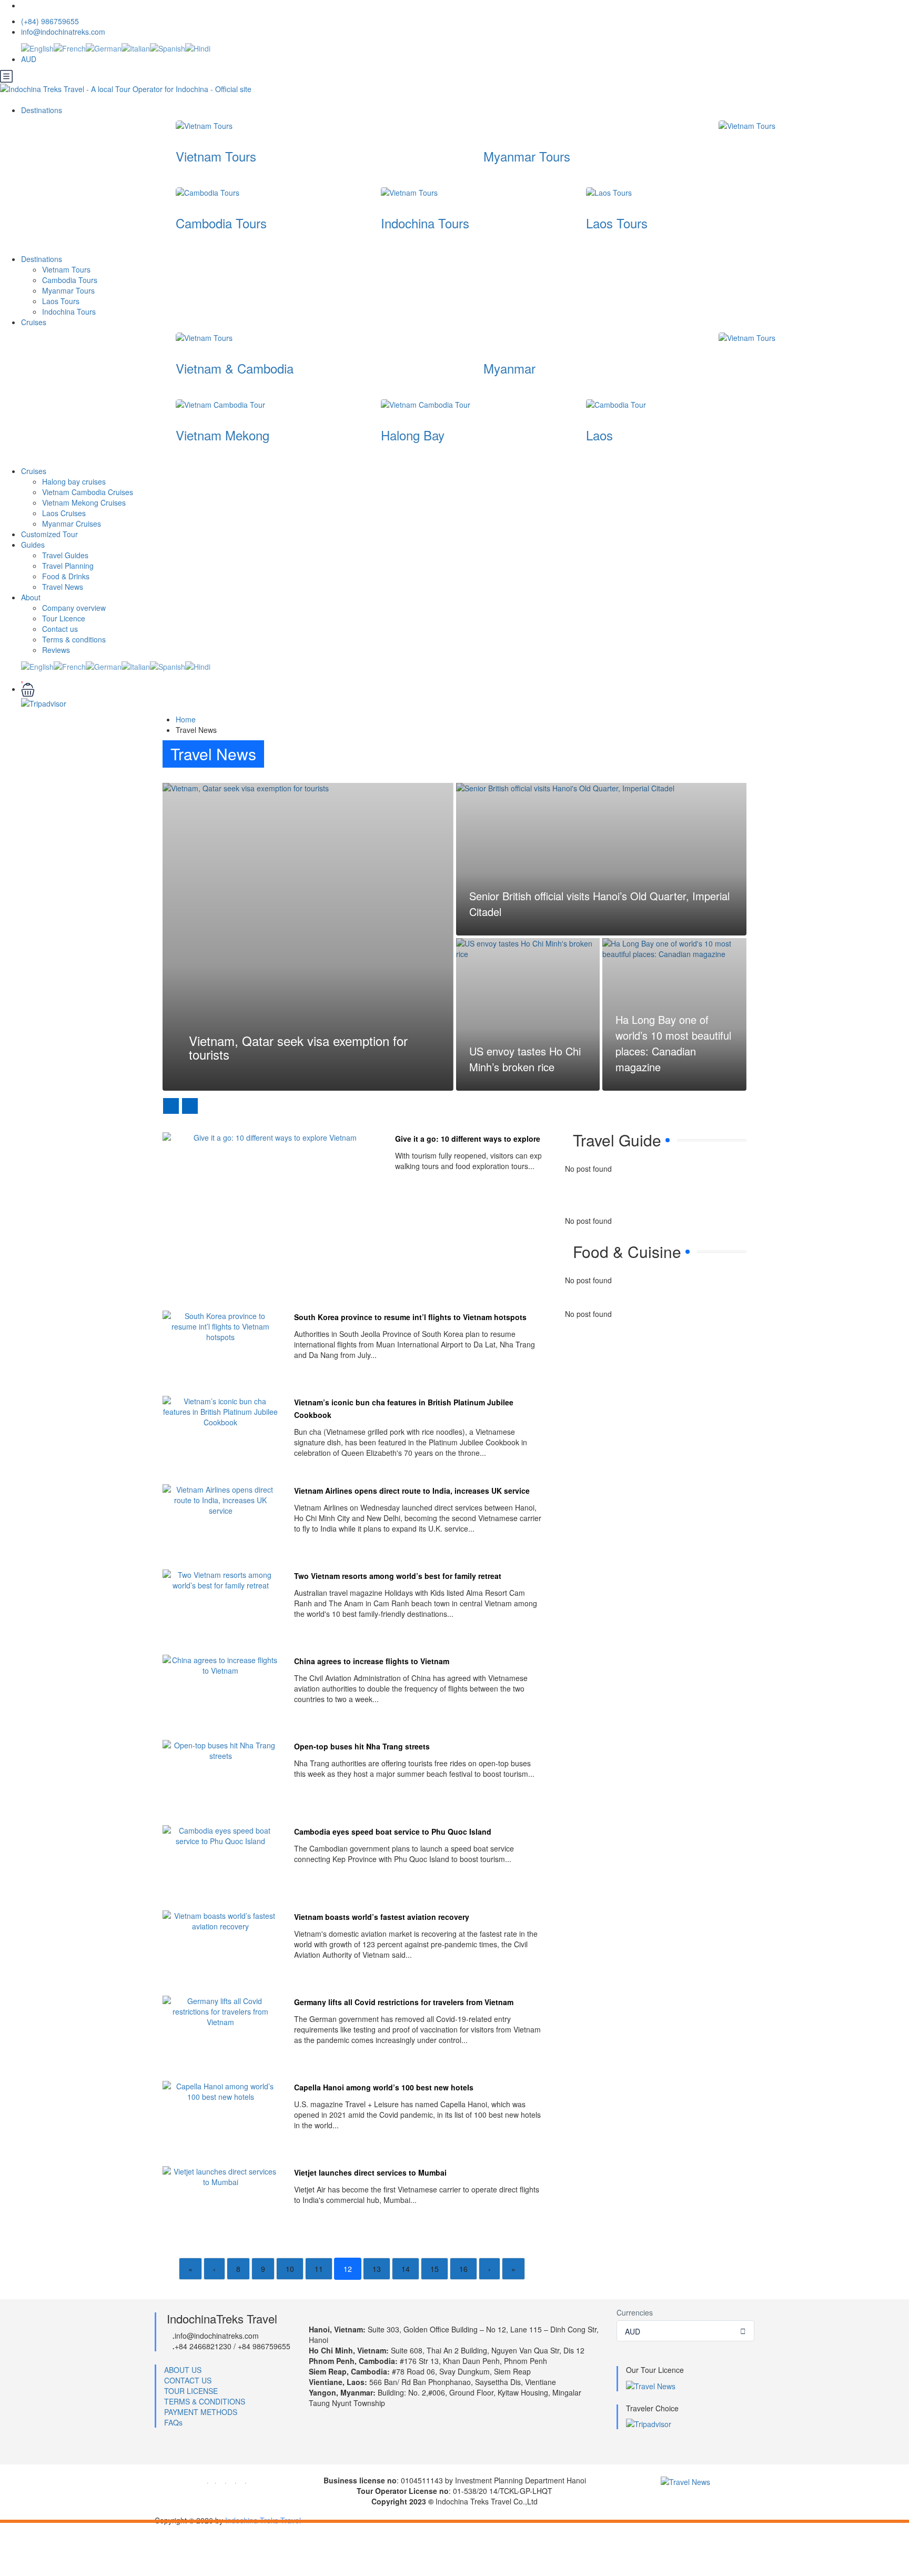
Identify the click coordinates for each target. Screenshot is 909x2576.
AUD (30, 59)
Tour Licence (64, 618)
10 (290, 2269)
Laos (599, 435)
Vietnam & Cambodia (235, 368)
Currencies (635, 2312)
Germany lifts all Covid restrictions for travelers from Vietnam (404, 2002)
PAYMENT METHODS (201, 2412)
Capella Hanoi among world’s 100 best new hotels (384, 2087)
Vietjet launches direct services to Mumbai (370, 2172)
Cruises (35, 322)
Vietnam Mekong (223, 435)
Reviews (56, 650)
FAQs (173, 2422)
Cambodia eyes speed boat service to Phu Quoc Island (393, 1832)
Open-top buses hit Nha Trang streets (362, 1746)
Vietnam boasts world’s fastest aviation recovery (382, 1917)
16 (463, 2269)
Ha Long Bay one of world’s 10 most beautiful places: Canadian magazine (673, 1043)
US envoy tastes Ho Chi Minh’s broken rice (525, 1059)
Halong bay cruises (74, 481)
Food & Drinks (66, 576)
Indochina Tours (425, 223)
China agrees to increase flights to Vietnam (372, 1661)
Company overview (74, 608)
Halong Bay (413, 435)
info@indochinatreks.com (63, 32)
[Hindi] (198, 47)
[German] (104, 47)
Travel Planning (68, 566)
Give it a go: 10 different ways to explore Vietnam (483, 1139)
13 (377, 2269)
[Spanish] (168, 47)
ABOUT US (183, 2370)
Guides (33, 545)
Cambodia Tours (221, 223)
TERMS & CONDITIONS (205, 2401)
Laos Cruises (64, 513)
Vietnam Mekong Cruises (84, 502)
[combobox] (686, 2331)
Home (186, 719)
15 (435, 2269)
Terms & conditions (74, 639)
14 (406, 2269)
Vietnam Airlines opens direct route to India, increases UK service (412, 1491)
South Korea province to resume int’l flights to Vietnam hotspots (410, 1317)
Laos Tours (617, 223)
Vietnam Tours (216, 156)
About (31, 597)
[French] (70, 47)
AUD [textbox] (633, 2331)
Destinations (43, 110)
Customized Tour (49, 534)
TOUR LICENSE (191, 2391)
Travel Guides (65, 555)
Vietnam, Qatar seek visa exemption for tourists (298, 1047)
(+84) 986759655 (50, 21)
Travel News (63, 587)
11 (319, 2269)
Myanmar (509, 368)
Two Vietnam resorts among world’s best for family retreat (398, 1576)
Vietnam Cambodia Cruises (88, 492)
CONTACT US (188, 2380)
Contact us (60, 629)
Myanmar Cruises (72, 524)
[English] (37, 47)
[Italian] (136, 47)
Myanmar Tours (527, 156)
